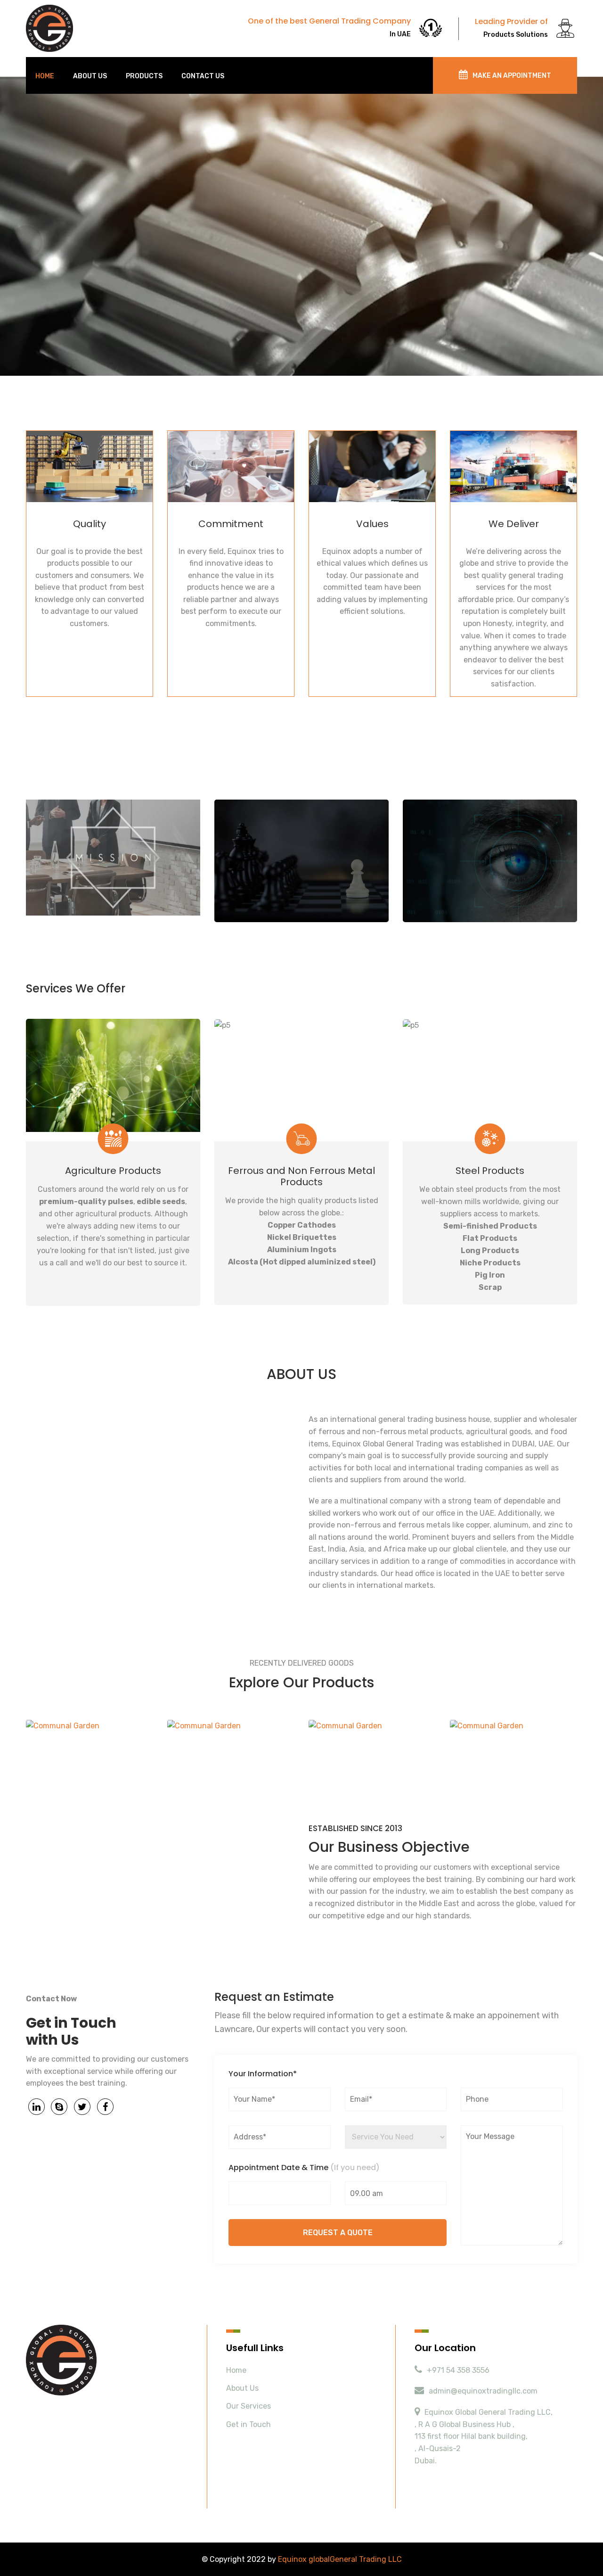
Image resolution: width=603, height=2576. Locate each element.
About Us (90, 76)
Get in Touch (249, 2424)
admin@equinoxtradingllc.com (483, 2391)
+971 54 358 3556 (458, 2370)
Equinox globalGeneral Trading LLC (340, 2559)
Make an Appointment (512, 76)
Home (45, 76)
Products (144, 76)
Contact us (203, 76)
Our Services (249, 2406)
